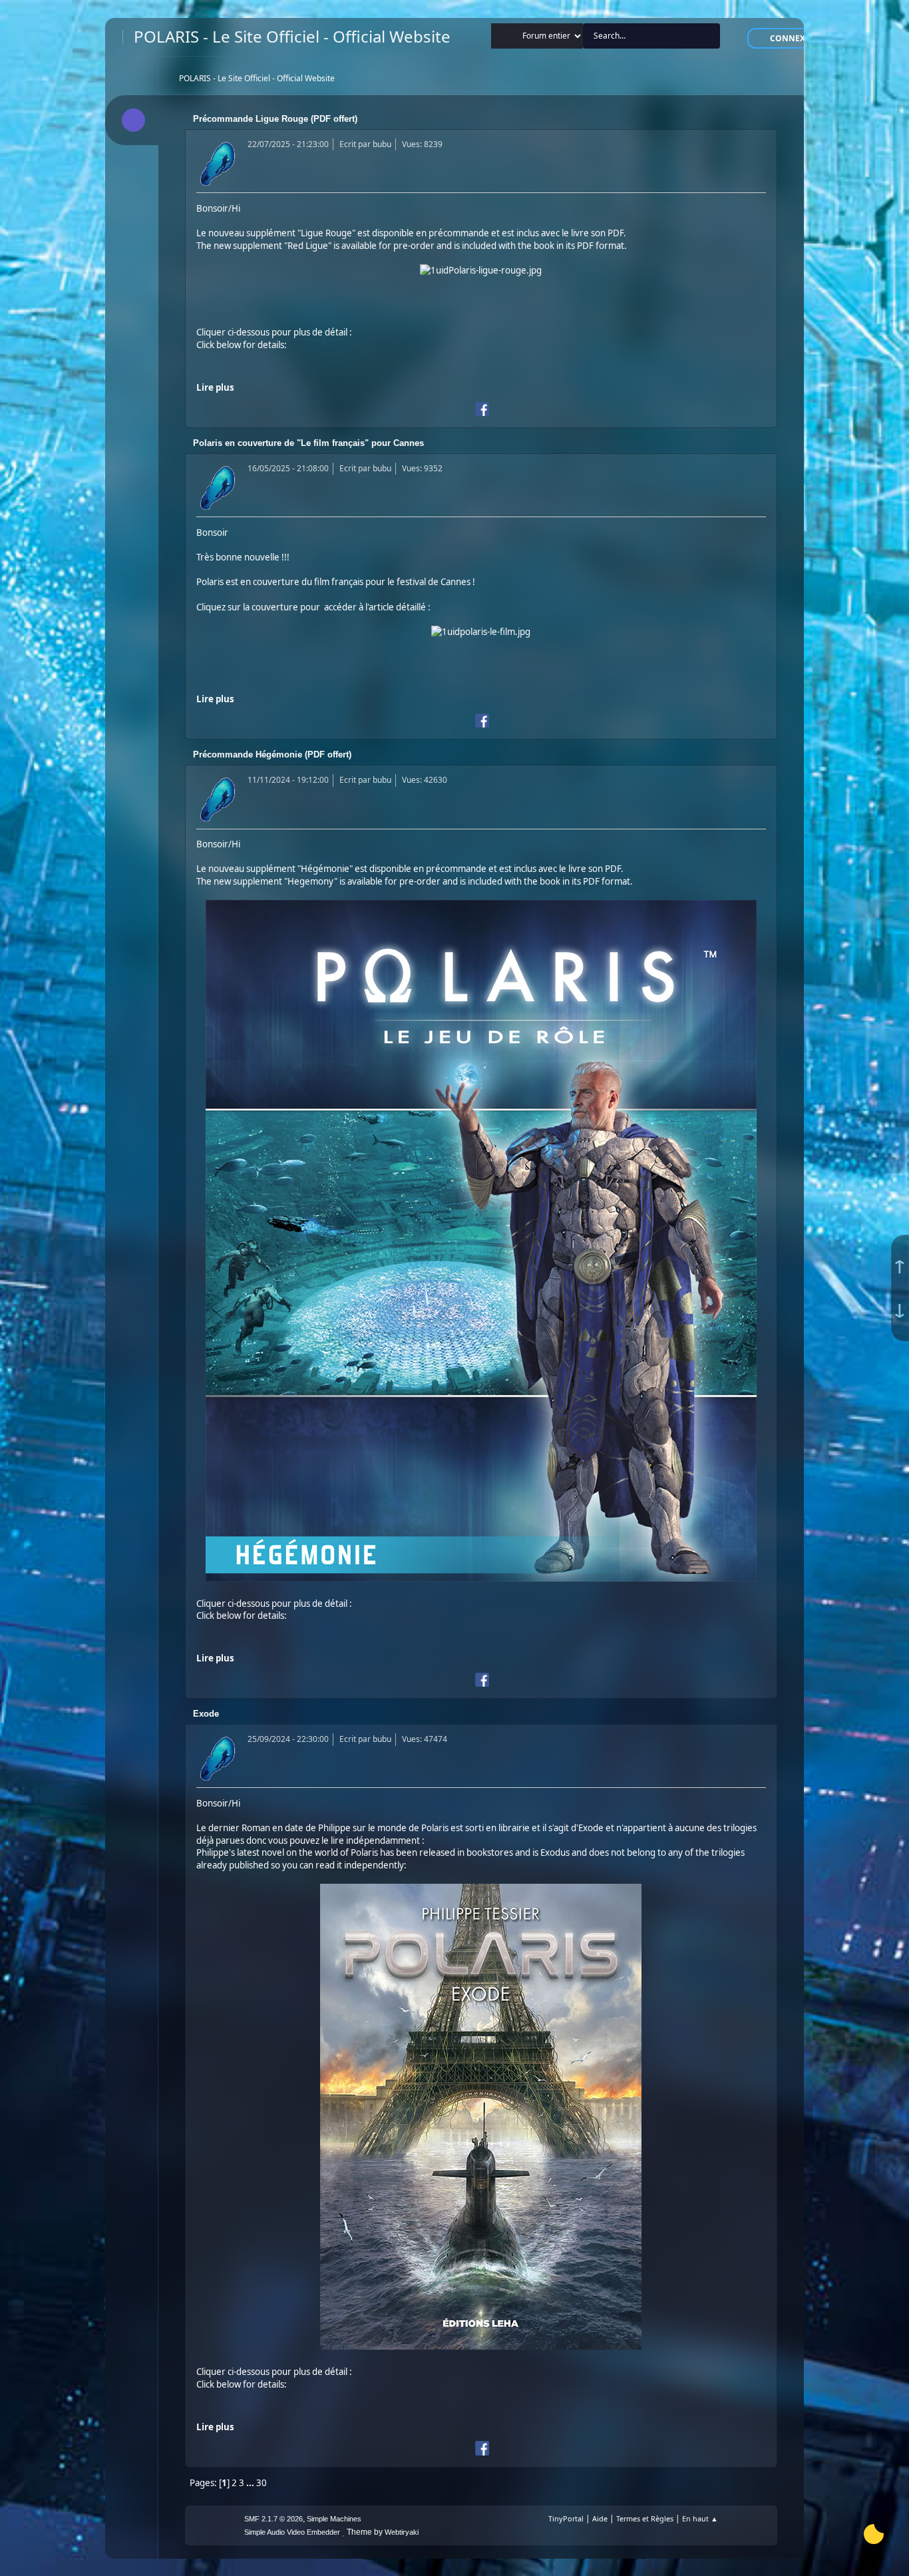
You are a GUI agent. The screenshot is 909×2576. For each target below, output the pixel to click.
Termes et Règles (645, 2518)
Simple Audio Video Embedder (292, 2532)
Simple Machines (334, 2519)
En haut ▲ (700, 2518)
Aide (600, 2518)
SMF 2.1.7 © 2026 (273, 2519)
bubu (382, 144)
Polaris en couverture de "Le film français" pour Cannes (308, 443)
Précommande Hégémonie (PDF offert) (272, 754)
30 (262, 2483)
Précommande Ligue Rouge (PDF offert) (275, 119)
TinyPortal (566, 2518)
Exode (206, 1714)
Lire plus (215, 387)
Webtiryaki (402, 2532)
